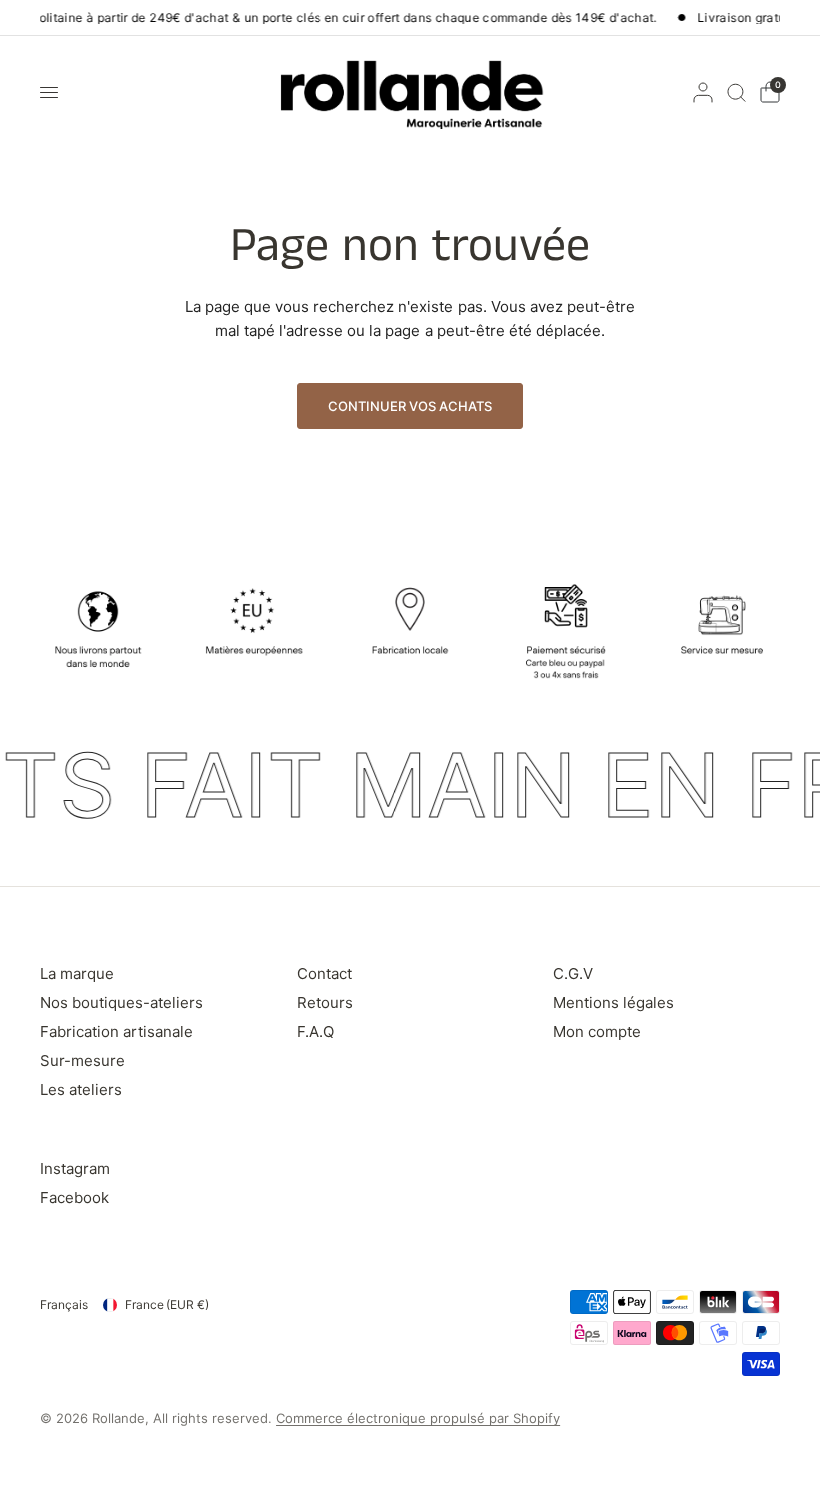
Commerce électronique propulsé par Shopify (418, 1418)
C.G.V (573, 973)
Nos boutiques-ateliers (121, 1002)
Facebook (74, 1197)
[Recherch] (736, 92)
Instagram (75, 1168)
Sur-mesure (82, 1060)
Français (64, 1304)
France (167, 1304)
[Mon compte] (703, 92)
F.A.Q (315, 1031)
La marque (77, 973)
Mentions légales (613, 1002)
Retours (325, 1002)
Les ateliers (81, 1089)
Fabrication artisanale (116, 1031)
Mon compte (597, 1031)
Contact (324, 973)
